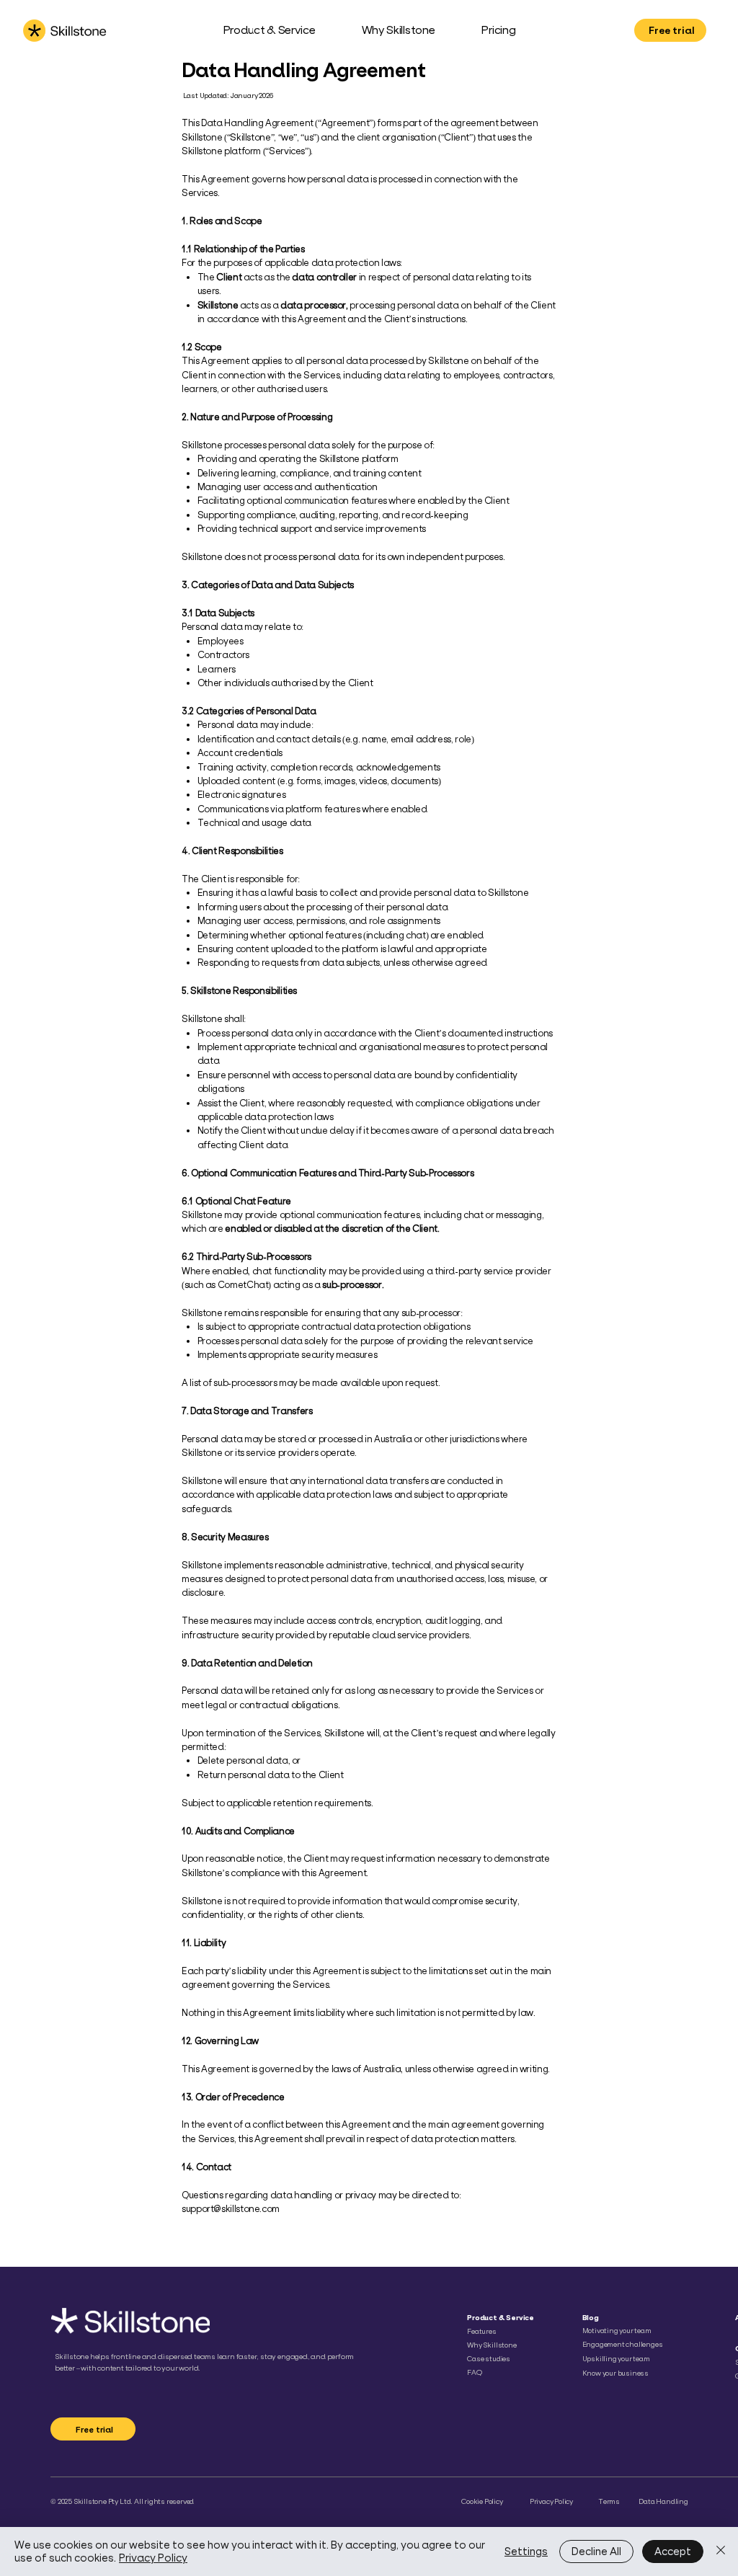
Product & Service (501, 2318)
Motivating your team (617, 2331)
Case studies (489, 2359)
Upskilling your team (616, 2359)
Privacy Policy (551, 2501)
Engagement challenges (623, 2344)
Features (481, 2331)
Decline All (596, 2551)
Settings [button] (526, 2551)
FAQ (474, 2372)
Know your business (616, 2373)
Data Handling (663, 2501)
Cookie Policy (482, 2501)
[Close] (721, 2551)
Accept (673, 2551)
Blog (591, 2318)
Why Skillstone (492, 2345)
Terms (609, 2501)
